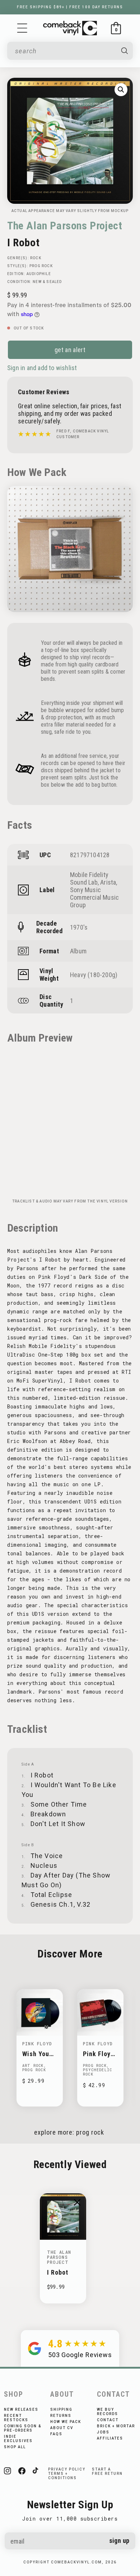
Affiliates (110, 2438)
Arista (108, 882)
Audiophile (39, 274)
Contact (108, 2420)
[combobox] (65, 51)
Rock (36, 258)
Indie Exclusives (18, 2439)
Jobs (103, 2432)
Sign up (119, 2541)
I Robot (58, 2272)
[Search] (125, 51)
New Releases (21, 2409)
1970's (79, 927)
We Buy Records (108, 2412)
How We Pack (66, 2422)
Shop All (15, 2447)
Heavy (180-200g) (94, 975)
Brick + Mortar (116, 2426)
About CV (62, 2428)
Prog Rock (41, 266)
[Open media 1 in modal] (121, 90)
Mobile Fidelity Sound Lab (89, 878)
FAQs (56, 2434)
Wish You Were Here (38, 2054)
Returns (61, 2416)
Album (78, 951)
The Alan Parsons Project (65, 226)
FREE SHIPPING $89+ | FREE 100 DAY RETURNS (70, 7)
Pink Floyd (37, 2044)
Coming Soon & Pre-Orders (23, 2428)
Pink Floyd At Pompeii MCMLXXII (99, 2054)
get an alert (70, 350)
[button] (22, 28)
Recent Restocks (16, 2418)
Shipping (61, 2409)
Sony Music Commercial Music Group (94, 897)
